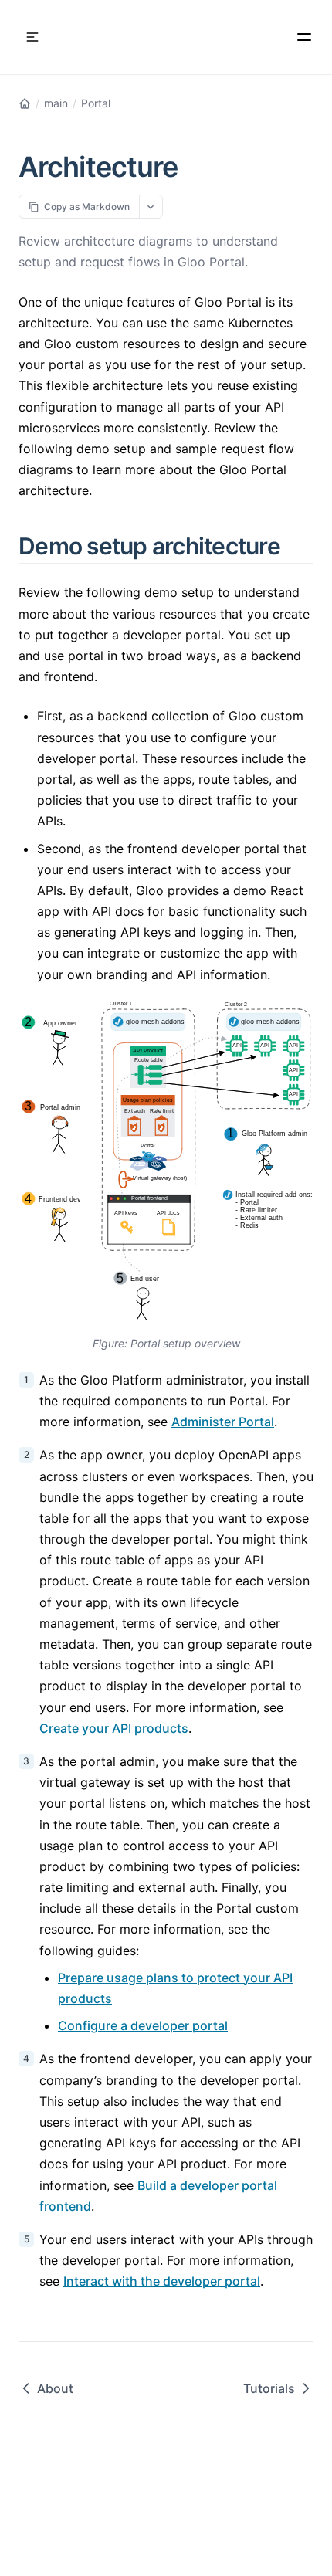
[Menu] (304, 37)
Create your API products (114, 1728)
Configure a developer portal (143, 2025)
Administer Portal (223, 1422)
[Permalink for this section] (298, 546)
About (55, 2388)
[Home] (25, 103)
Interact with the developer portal (162, 2281)
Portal (96, 103)
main (56, 103)
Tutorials (269, 2388)
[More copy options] (151, 207)
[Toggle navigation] (32, 37)
